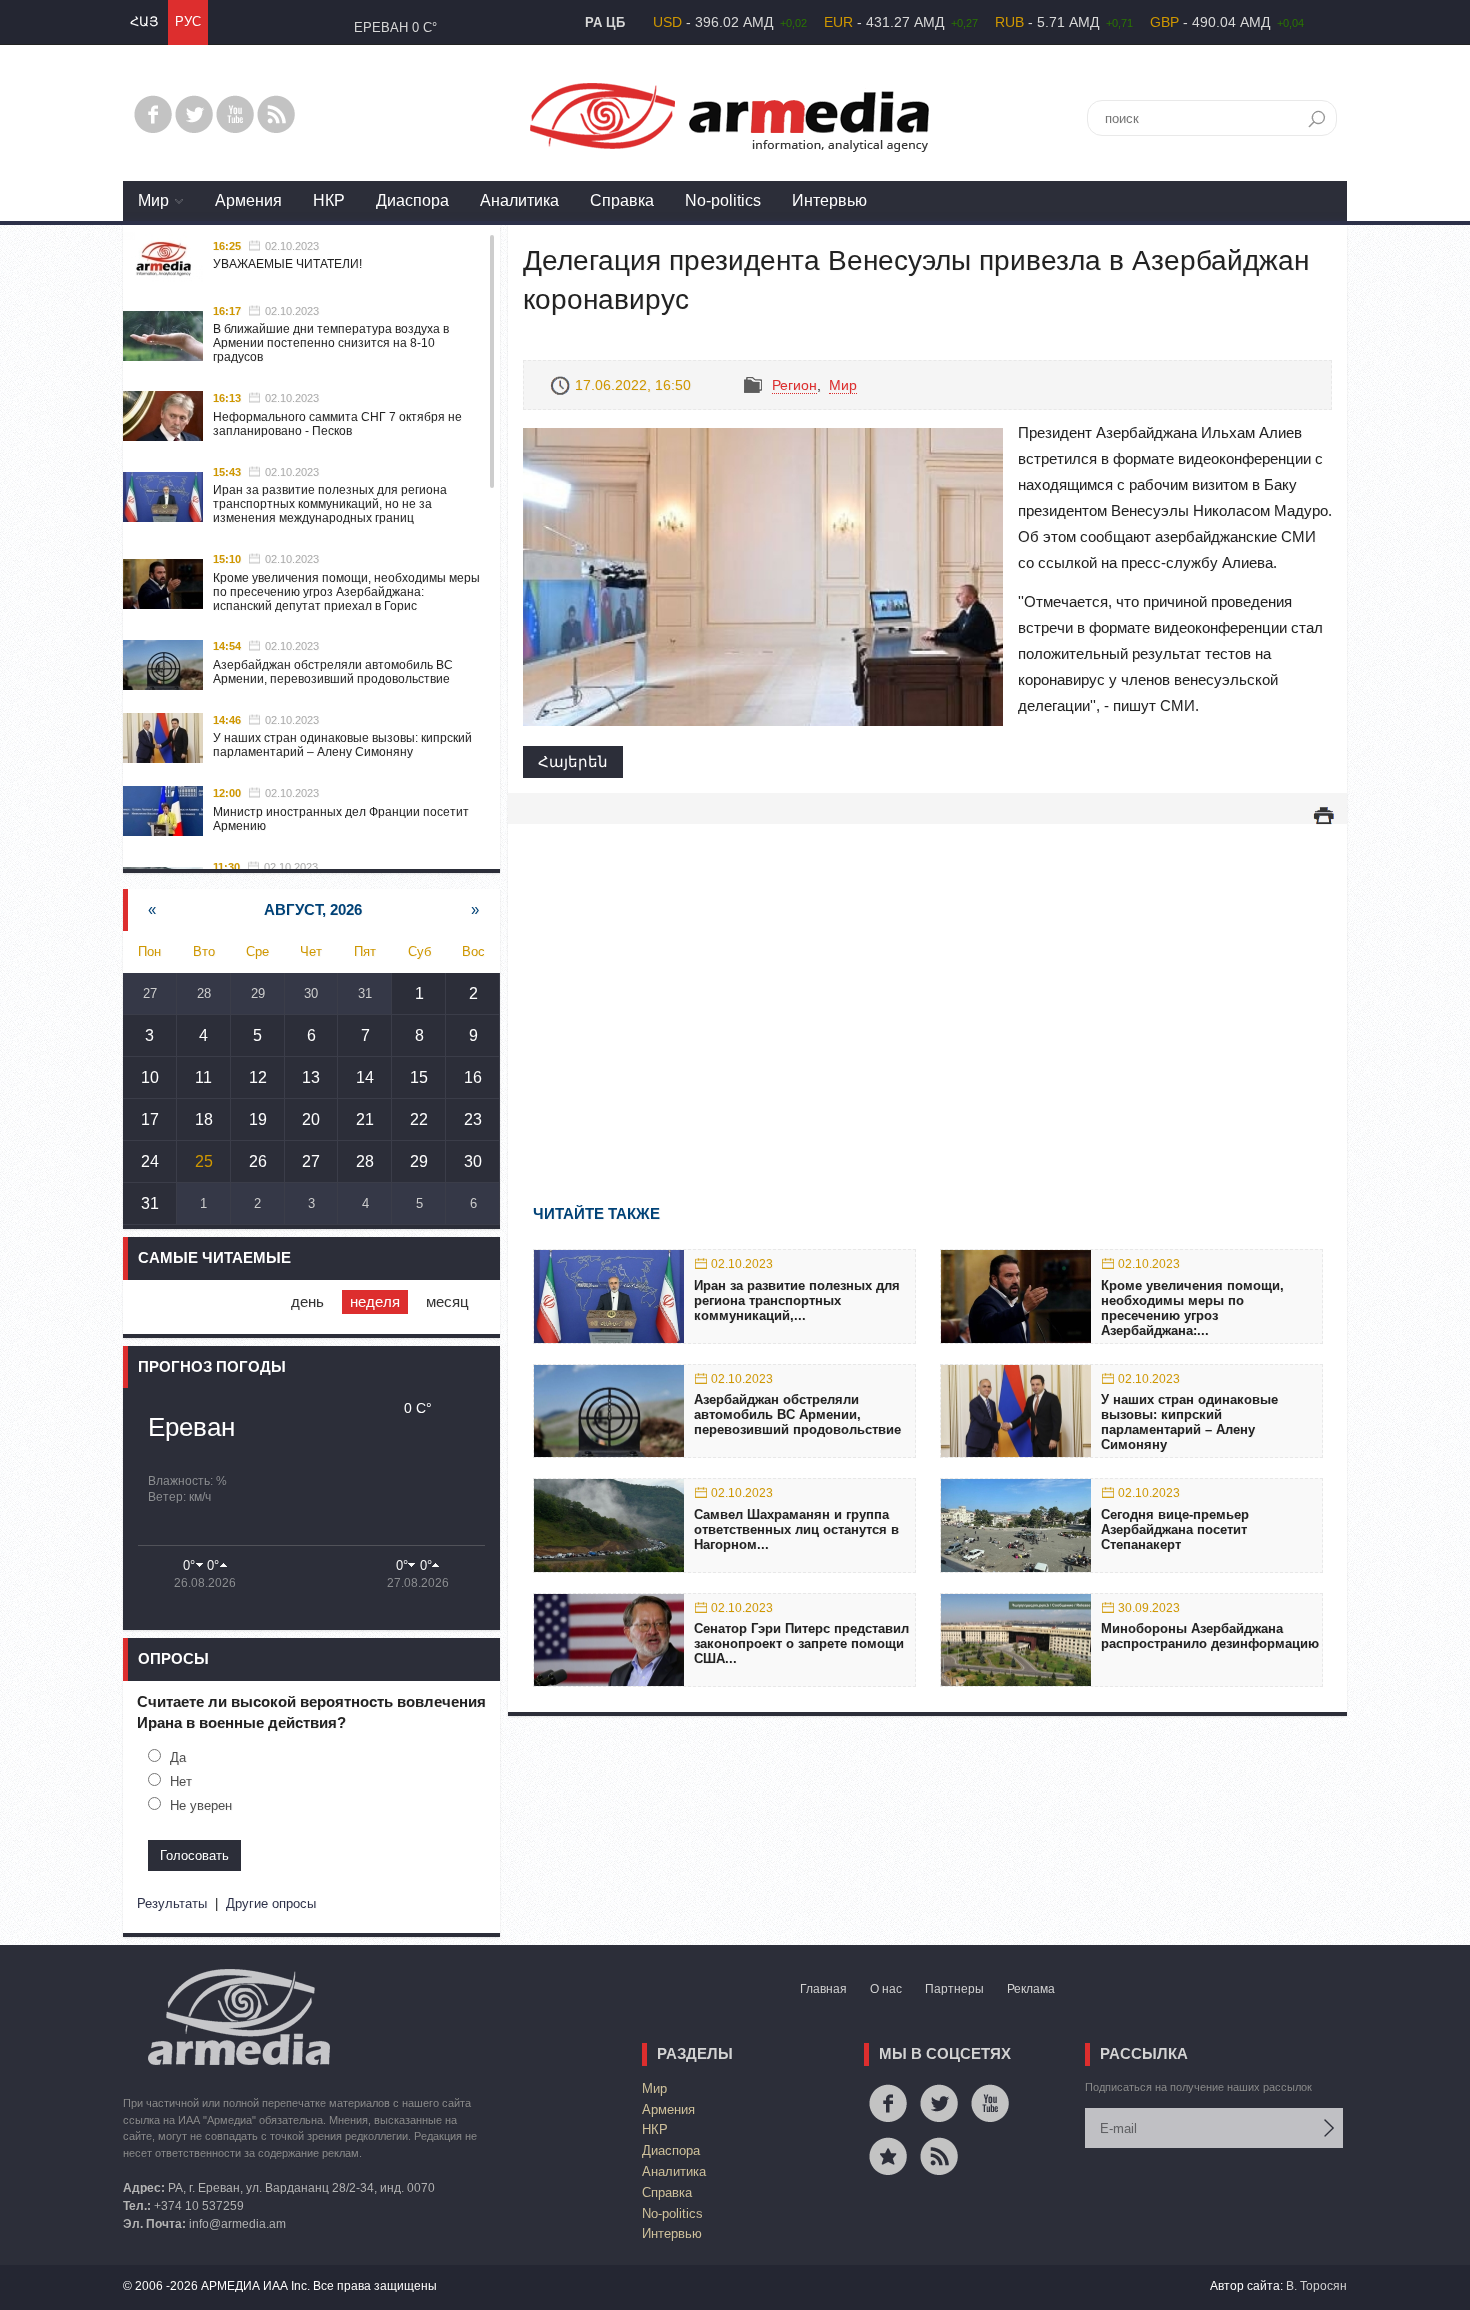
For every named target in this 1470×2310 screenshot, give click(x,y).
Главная (823, 1989)
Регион (794, 385)
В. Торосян (1316, 2286)
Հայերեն (573, 761)
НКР (329, 200)
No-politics (723, 200)
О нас (886, 1989)
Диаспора (412, 200)
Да (178, 1757)
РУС (188, 21)
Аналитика (519, 200)
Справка (622, 200)
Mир (153, 200)
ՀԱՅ (144, 21)
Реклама (1031, 1989)
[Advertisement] (927, 985)
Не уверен (201, 1805)
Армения (248, 200)
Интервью (829, 200)
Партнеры (954, 1989)
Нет (181, 1781)
